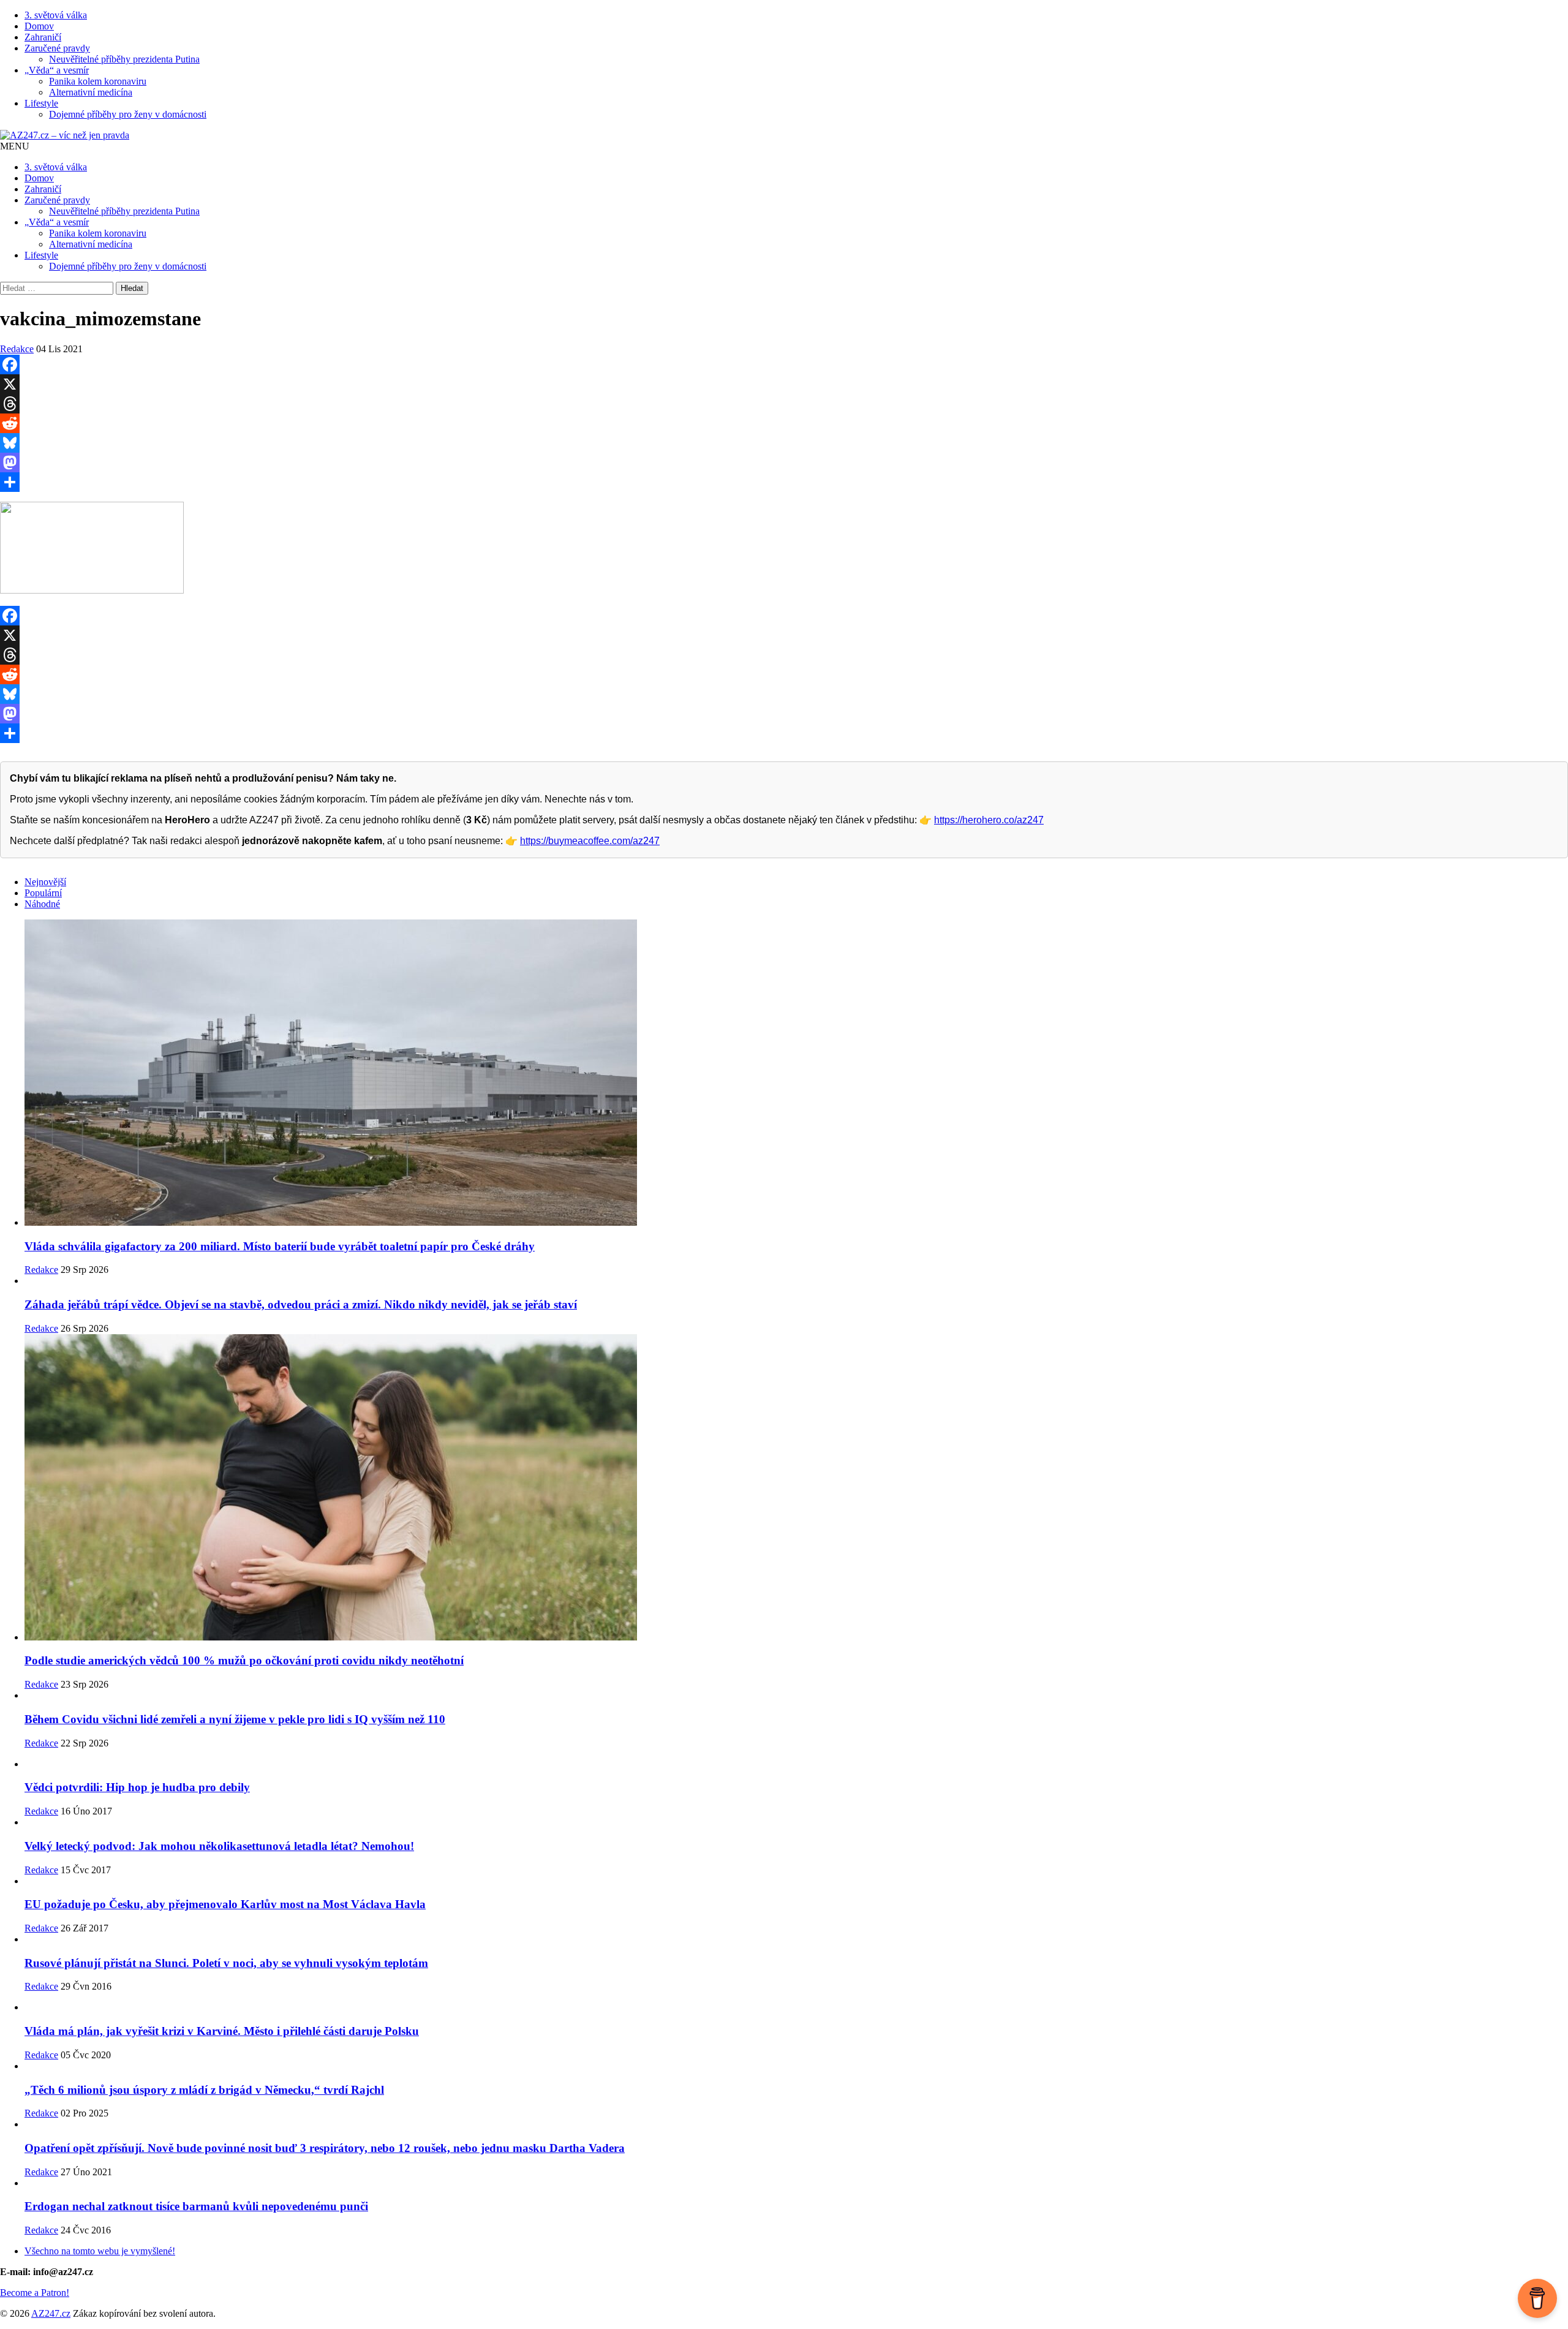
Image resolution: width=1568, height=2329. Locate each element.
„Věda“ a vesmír (57, 70)
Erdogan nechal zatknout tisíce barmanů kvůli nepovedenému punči (196, 2206)
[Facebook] (784, 364)
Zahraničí (43, 37)
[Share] (784, 482)
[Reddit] (784, 423)
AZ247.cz (51, 2313)
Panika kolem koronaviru (98, 81)
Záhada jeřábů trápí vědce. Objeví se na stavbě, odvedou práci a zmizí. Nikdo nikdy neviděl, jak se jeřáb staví (301, 1304)
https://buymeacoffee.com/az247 (590, 841)
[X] (784, 384)
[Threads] (784, 404)
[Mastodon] (784, 462)
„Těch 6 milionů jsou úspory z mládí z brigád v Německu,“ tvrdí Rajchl (204, 2090)
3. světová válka (56, 15)
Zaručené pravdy (57, 48)
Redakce (17, 349)
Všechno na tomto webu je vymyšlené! (100, 2251)
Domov (39, 26)
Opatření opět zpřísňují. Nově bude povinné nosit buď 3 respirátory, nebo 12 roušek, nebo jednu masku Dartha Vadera (325, 2148)
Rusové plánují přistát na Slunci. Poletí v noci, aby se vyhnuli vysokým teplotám (226, 1963)
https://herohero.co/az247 (989, 820)
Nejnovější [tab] (45, 882)
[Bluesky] (784, 443)
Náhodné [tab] (42, 904)
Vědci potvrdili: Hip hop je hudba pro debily (137, 1787)
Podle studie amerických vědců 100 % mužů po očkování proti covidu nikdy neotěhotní (244, 1660)
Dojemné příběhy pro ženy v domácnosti (128, 114)
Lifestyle (41, 103)
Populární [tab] (43, 893)
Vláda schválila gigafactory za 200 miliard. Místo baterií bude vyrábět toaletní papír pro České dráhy (280, 1246)
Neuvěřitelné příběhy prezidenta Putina (124, 59)
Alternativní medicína (91, 92)
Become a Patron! (35, 2293)
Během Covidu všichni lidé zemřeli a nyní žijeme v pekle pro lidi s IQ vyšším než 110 (235, 1719)
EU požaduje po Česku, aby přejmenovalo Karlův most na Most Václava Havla (225, 1904)
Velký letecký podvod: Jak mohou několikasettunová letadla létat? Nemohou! (219, 1846)
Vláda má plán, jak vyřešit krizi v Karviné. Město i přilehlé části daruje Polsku (222, 2031)
